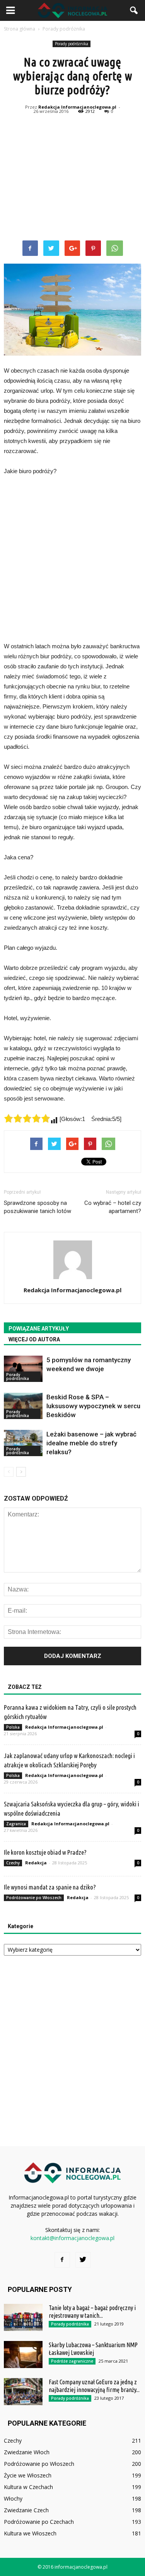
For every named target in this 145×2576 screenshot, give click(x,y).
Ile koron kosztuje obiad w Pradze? (45, 1852)
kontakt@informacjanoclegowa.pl (72, 2238)
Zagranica (16, 1824)
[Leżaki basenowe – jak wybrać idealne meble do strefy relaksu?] (23, 1443)
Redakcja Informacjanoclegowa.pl (77, 107)
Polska (13, 1727)
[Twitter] (83, 2260)
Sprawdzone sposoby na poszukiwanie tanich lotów (38, 1207)
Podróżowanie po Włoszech (34, 1898)
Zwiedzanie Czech (26, 2510)
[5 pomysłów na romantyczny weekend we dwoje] (23, 1369)
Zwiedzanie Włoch (27, 2452)
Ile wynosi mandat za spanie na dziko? (50, 1887)
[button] (134, 10)
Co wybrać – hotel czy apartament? (113, 1207)
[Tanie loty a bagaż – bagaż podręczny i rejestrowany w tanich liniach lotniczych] (23, 2317)
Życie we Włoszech (28, 2475)
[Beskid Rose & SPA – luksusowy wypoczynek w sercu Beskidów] (23, 1406)
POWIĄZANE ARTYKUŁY (39, 1329)
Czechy (13, 1863)
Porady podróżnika (72, 44)
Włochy (13, 2498)
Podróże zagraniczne (72, 2361)
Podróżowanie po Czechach (39, 2522)
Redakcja (36, 1863)
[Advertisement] (72, 179)
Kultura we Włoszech (30, 2533)
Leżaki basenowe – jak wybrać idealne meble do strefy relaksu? (91, 1443)
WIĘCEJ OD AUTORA (34, 1339)
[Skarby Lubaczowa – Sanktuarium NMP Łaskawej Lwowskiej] (23, 2355)
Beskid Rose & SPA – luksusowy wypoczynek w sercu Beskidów (93, 1406)
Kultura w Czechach (28, 2487)
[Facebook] (62, 2260)
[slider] (27, 1118)
